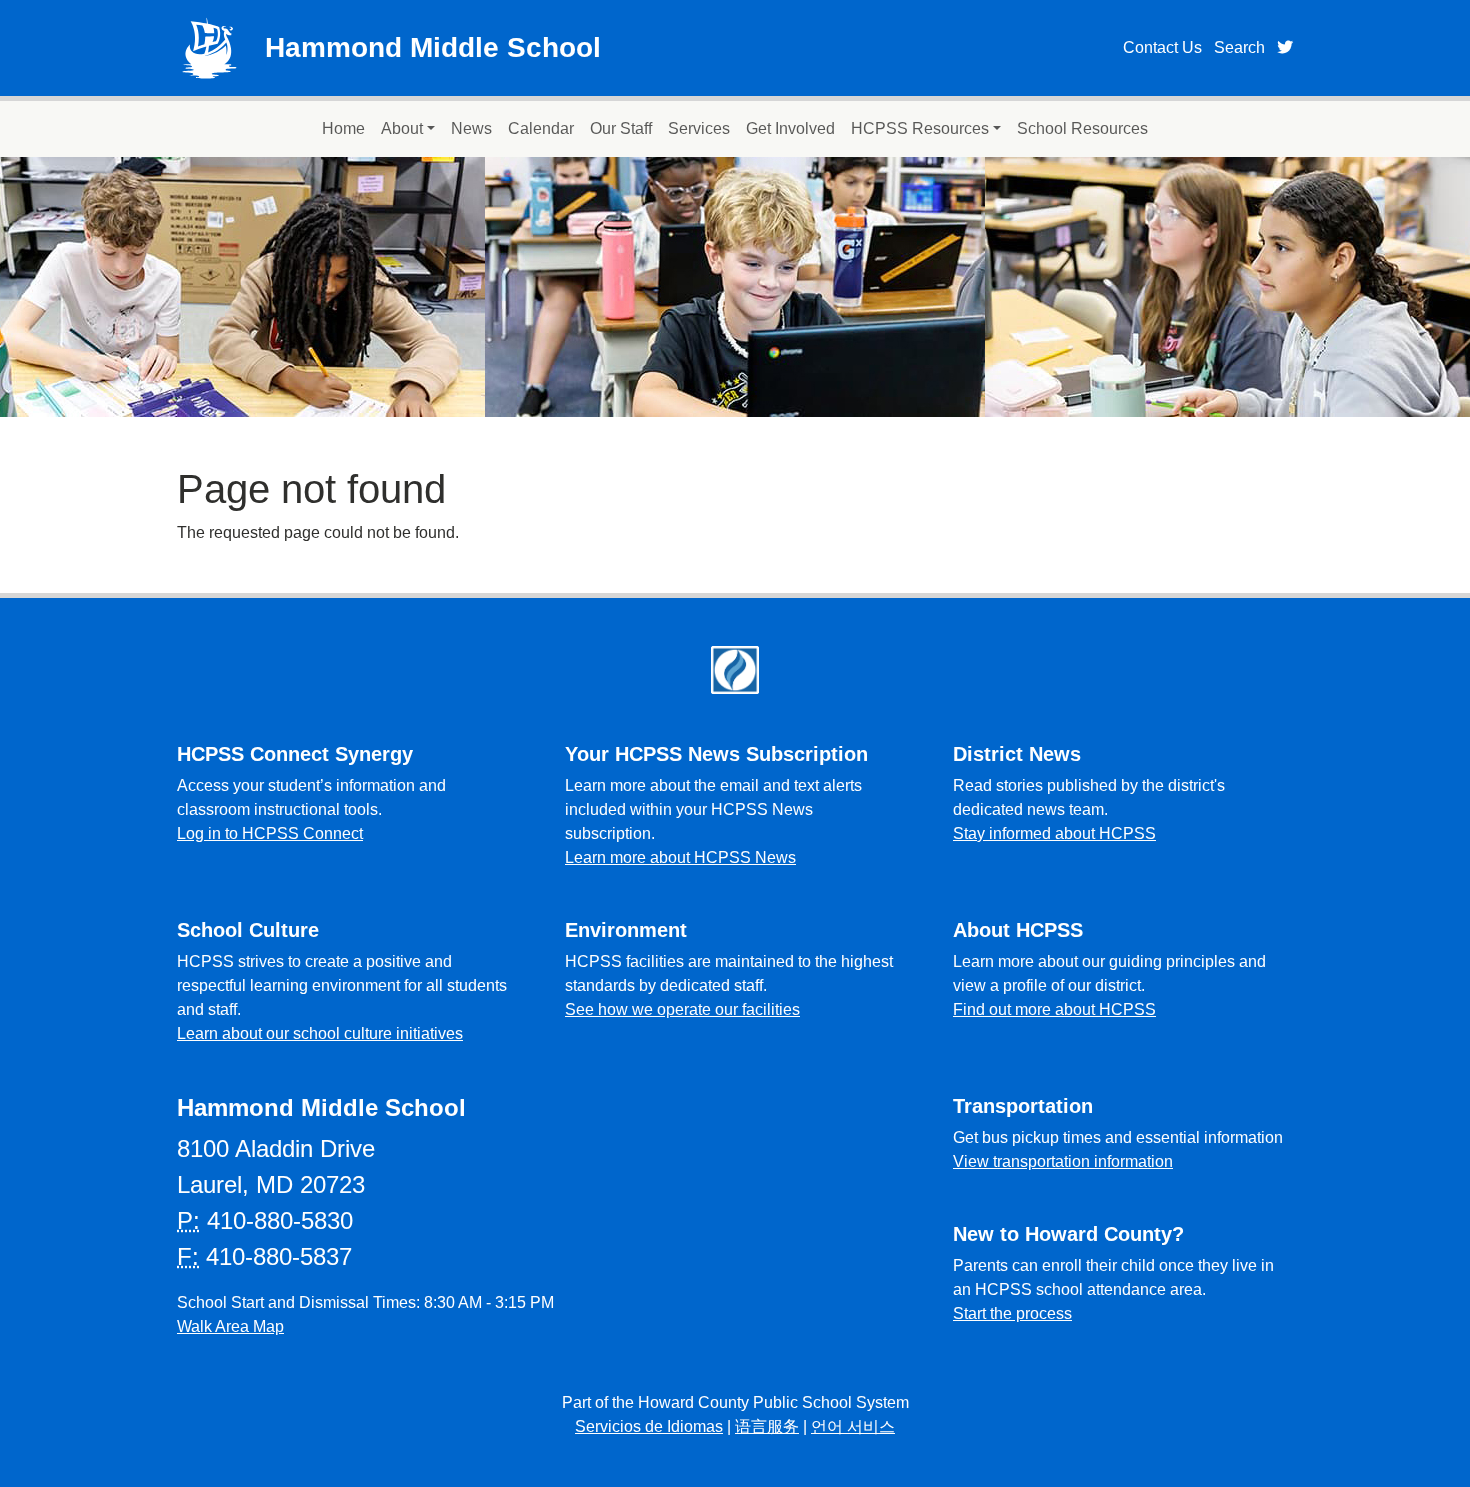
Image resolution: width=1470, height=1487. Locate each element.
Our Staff (621, 128)
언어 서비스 (853, 1426)
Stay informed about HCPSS (1054, 833)
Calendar (541, 128)
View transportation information (1063, 1161)
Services (699, 128)
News (471, 128)
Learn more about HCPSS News (680, 857)
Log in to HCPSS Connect (270, 833)
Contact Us (1162, 47)
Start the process (1012, 1313)
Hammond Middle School (433, 47)
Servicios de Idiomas (649, 1426)
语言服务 (767, 1426)
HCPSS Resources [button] (920, 128)
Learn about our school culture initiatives (320, 1033)
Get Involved (790, 128)
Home (343, 128)
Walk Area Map (230, 1326)
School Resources (1082, 128)
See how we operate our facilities (682, 1009)
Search (1239, 47)
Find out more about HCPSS (1054, 1009)
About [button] (402, 128)
